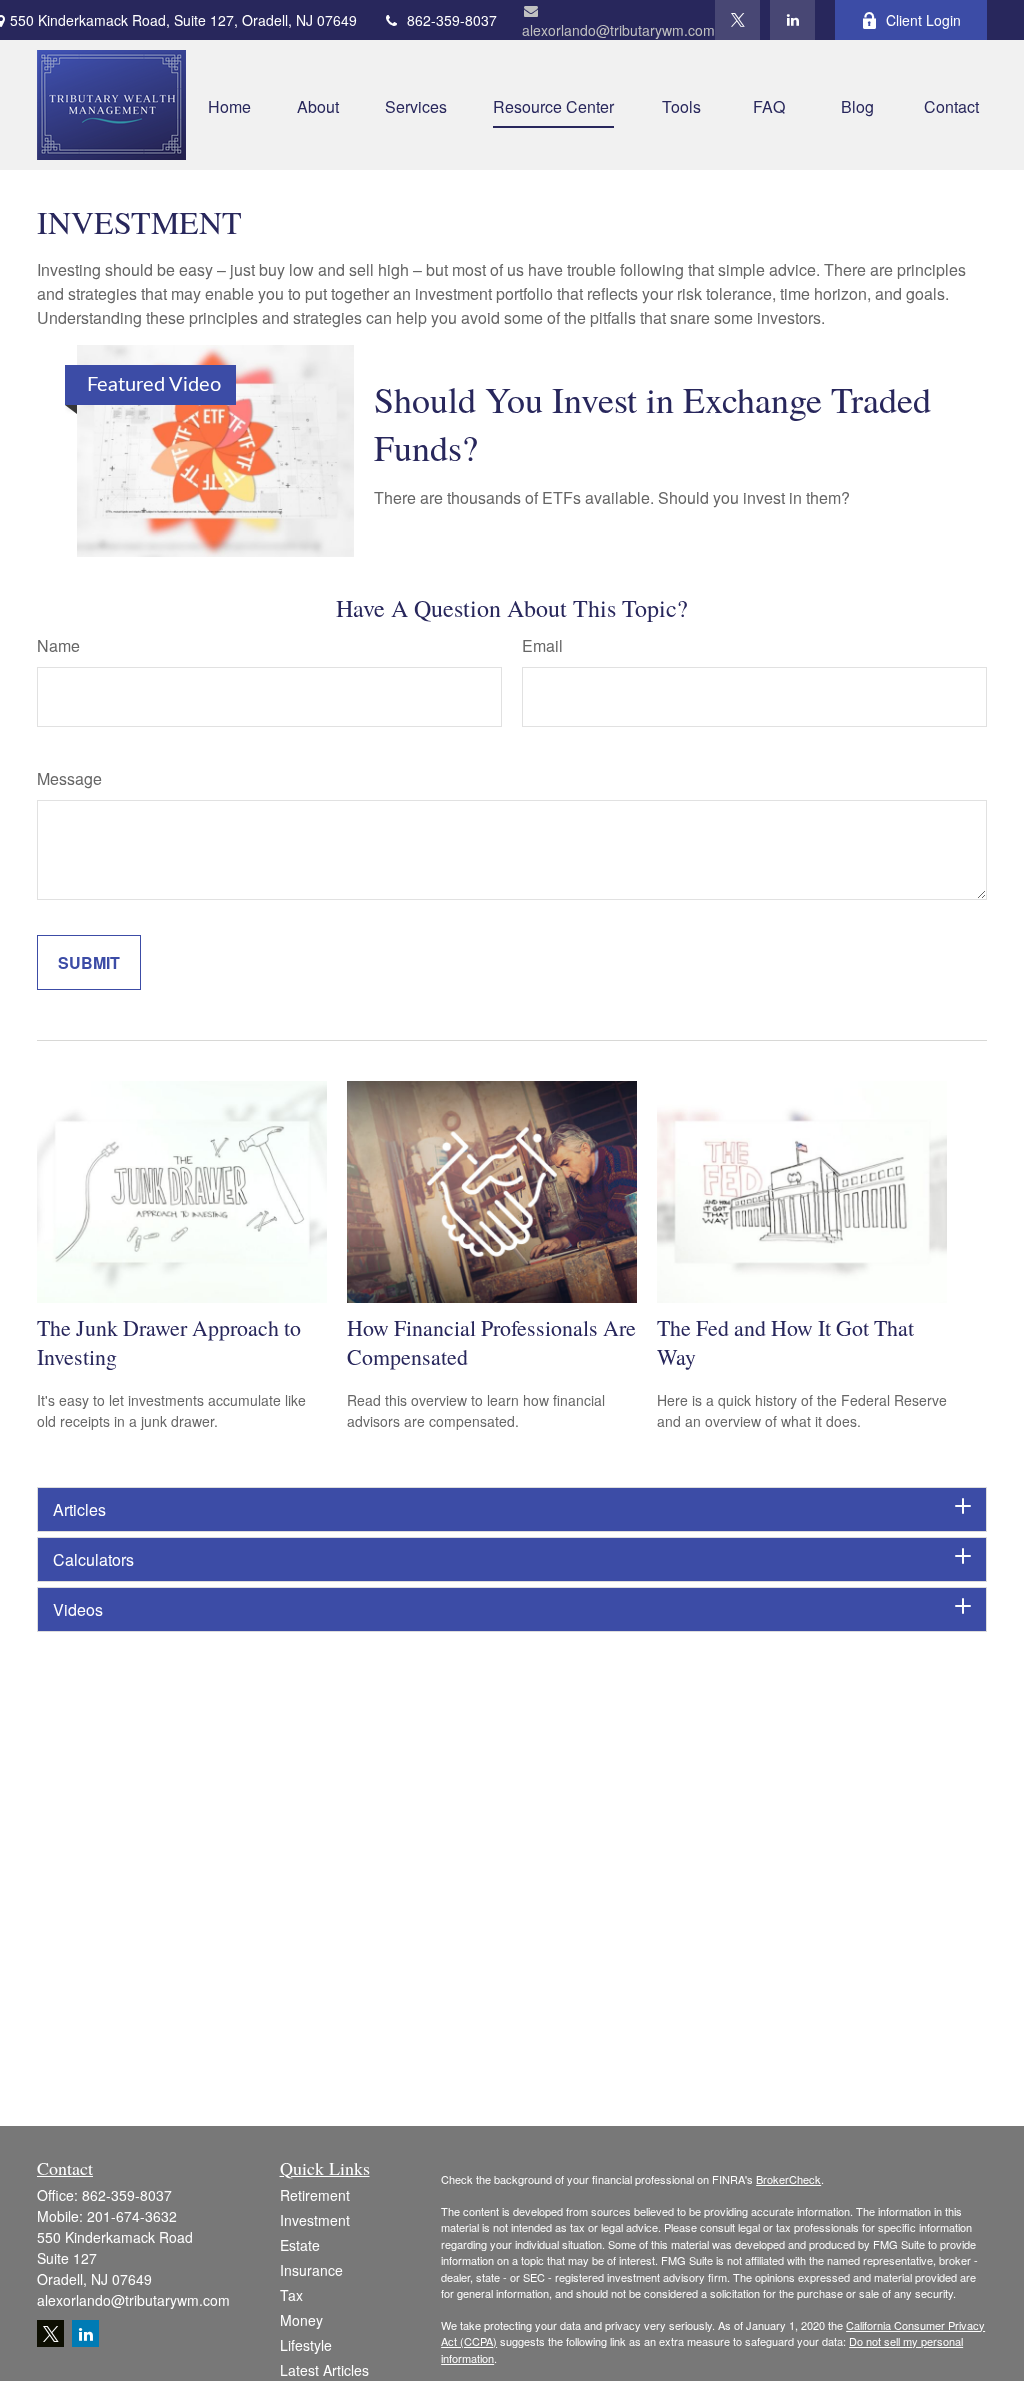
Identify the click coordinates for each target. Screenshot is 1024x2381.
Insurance (311, 2270)
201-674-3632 (132, 2216)
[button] (229, 104)
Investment (315, 2220)
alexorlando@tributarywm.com (618, 30)
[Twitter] (737, 20)
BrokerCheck (788, 2179)
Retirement (315, 2195)
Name (58, 645)
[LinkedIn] (792, 20)
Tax (291, 2295)
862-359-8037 (452, 20)
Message (69, 778)
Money (301, 2320)
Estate (300, 2245)
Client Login (923, 20)
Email (542, 645)
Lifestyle (306, 2345)
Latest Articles (324, 2370)
